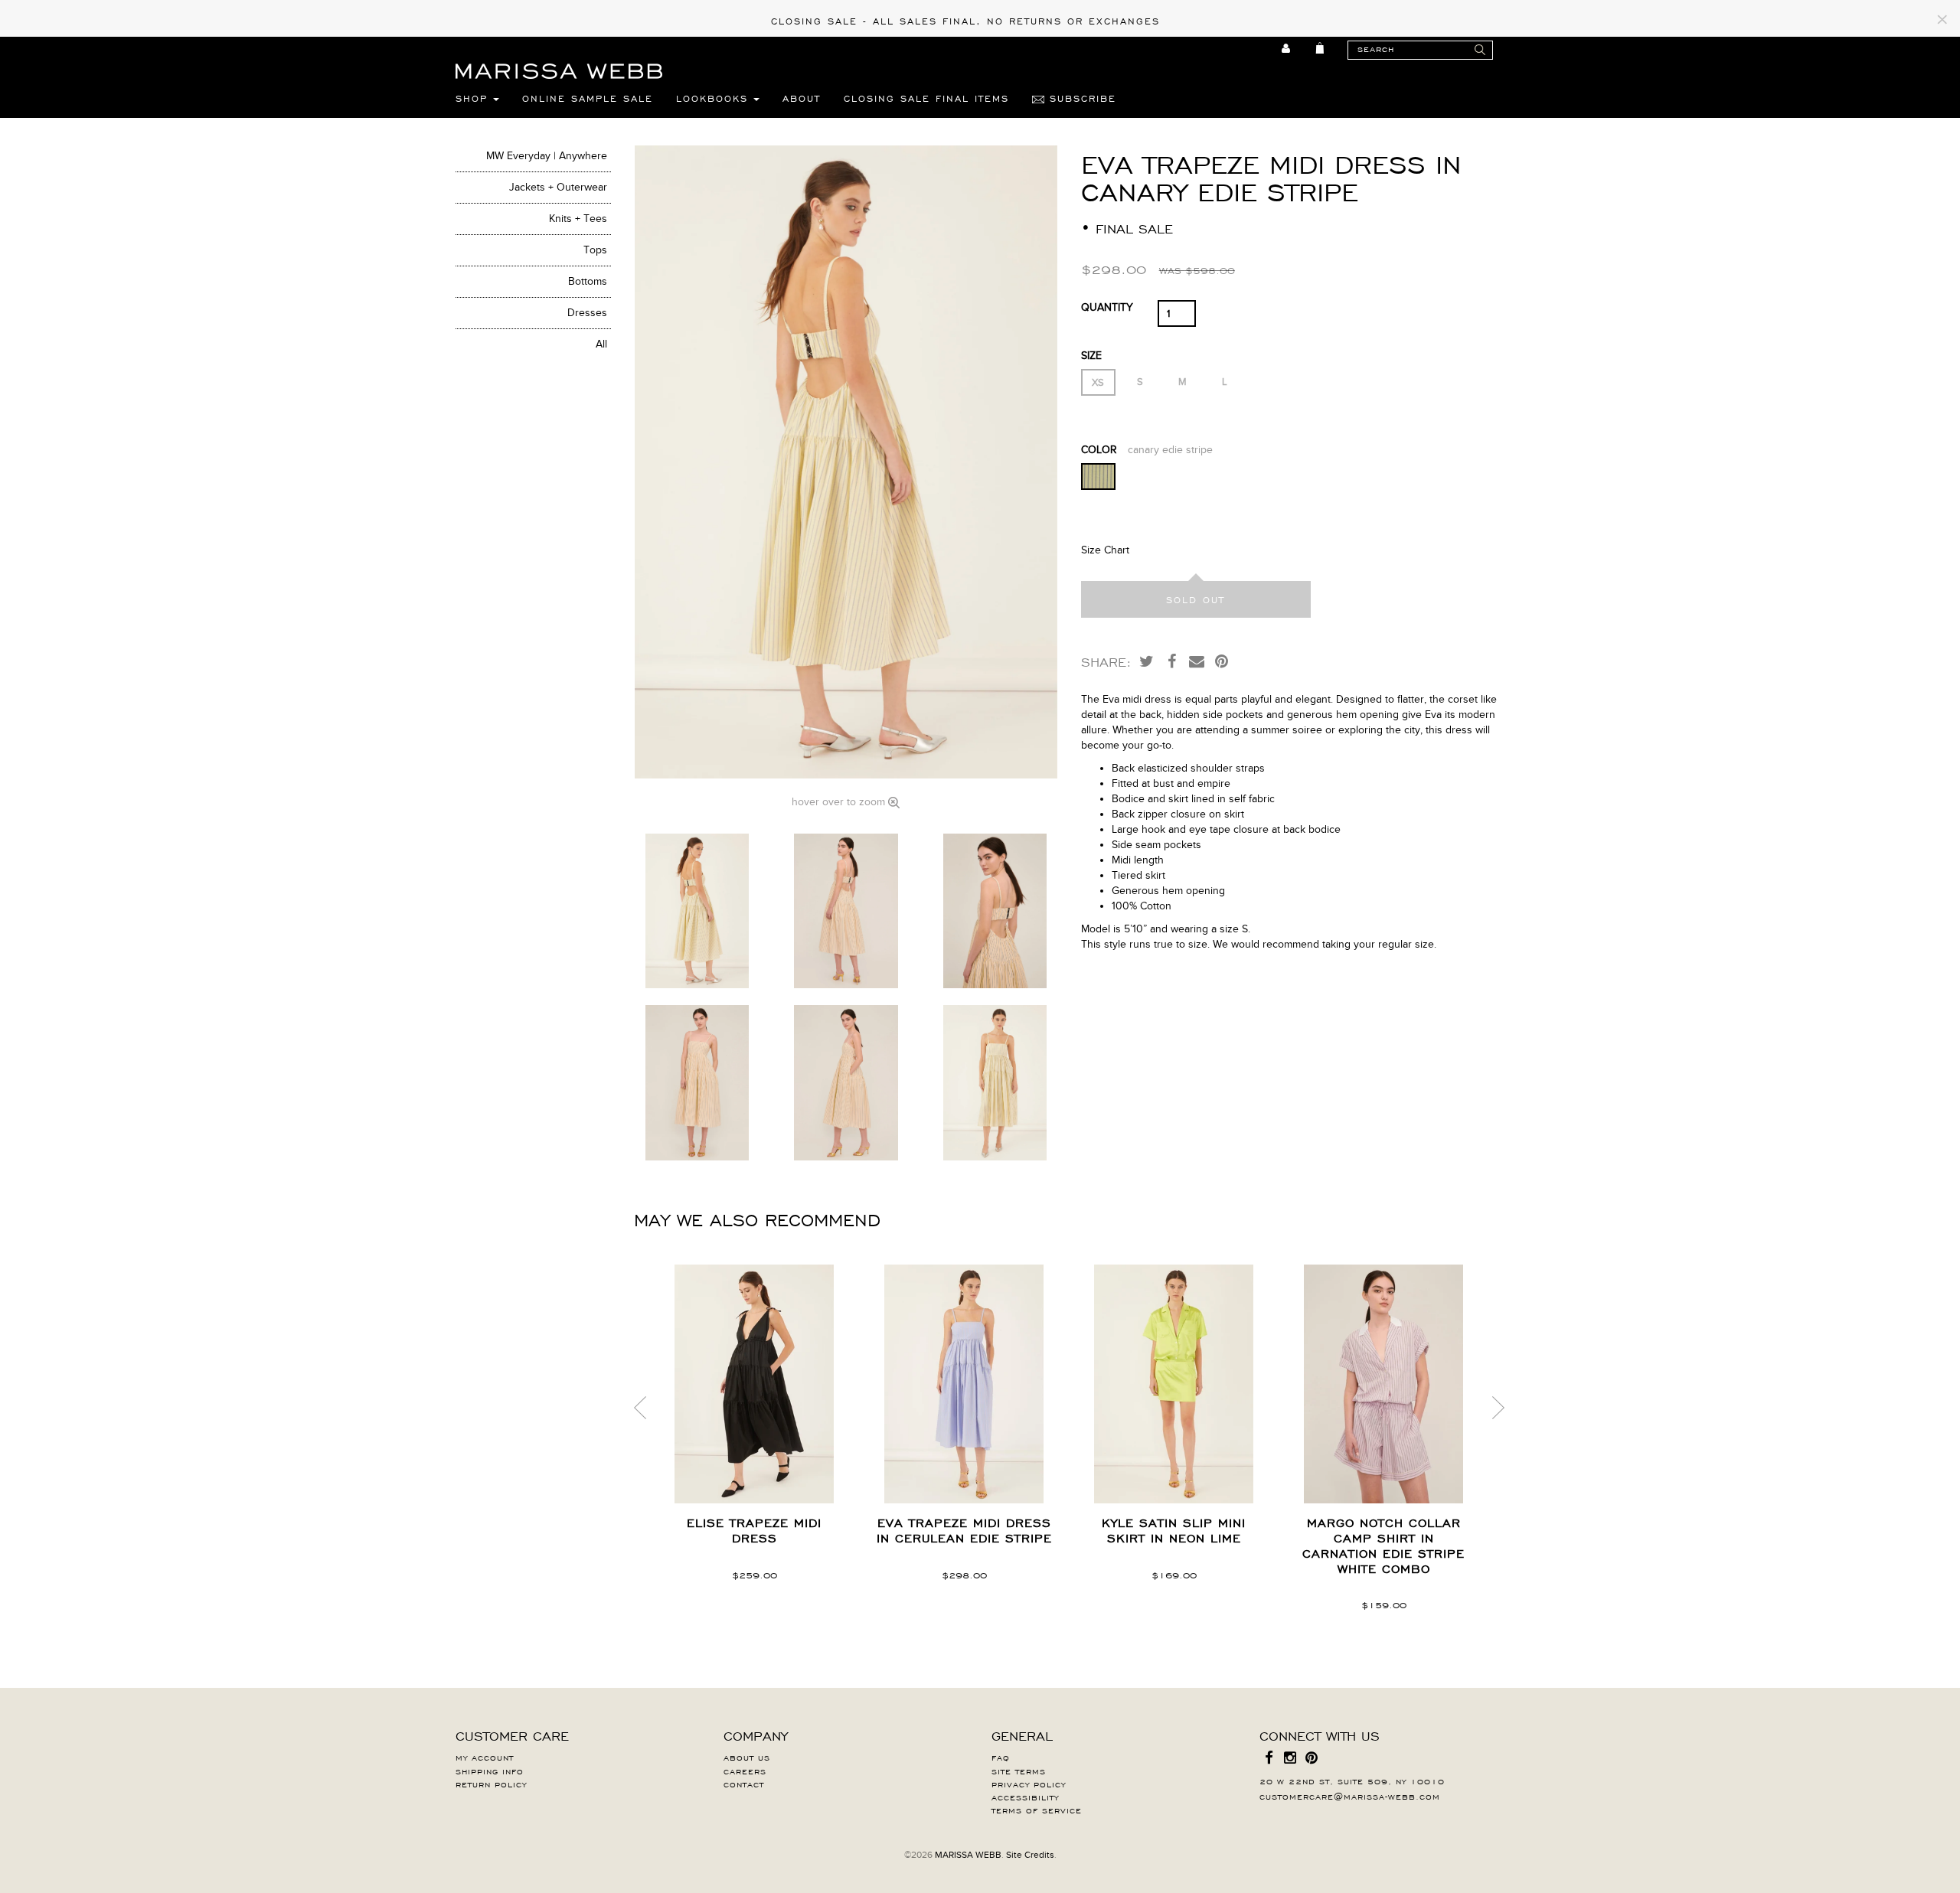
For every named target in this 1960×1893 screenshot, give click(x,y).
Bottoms (588, 281)
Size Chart (1105, 550)
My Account (485, 1757)
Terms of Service (1037, 1810)
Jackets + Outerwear (558, 187)
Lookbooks (715, 98)
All (601, 344)
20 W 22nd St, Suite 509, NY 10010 (1352, 1780)
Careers (745, 1771)
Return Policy (491, 1784)
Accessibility (1025, 1797)
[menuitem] (1287, 48)
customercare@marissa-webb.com (1350, 1796)
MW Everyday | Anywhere (547, 156)
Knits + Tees (578, 219)
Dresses (587, 313)
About (802, 98)
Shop (474, 98)
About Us (747, 1757)
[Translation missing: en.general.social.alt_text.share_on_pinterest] (1222, 661)
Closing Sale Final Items (926, 98)
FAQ (1001, 1757)
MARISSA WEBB (968, 1855)
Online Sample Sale (588, 98)
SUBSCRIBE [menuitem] (1080, 98)
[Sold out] (1196, 599)
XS (1098, 383)
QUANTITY (1107, 307)
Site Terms (1019, 1771)
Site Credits (1030, 1855)
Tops (595, 250)
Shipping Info (490, 1771)
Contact (744, 1784)
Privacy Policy (1029, 1784)
